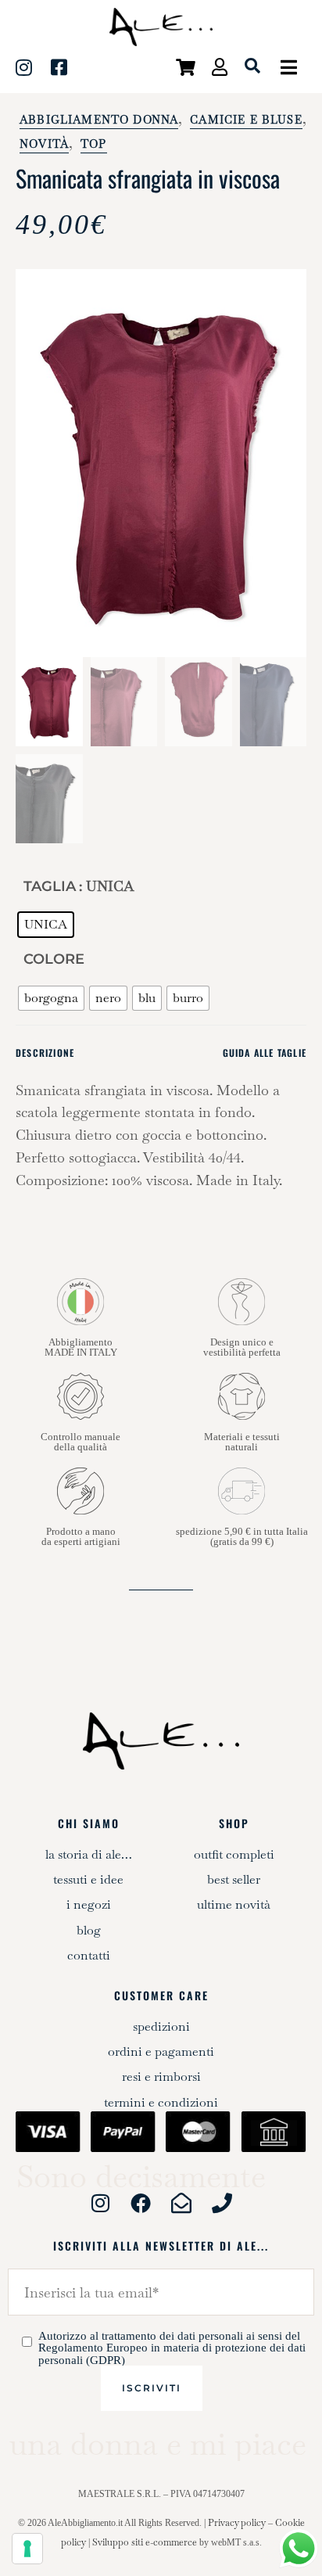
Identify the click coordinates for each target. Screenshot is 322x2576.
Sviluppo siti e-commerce (145, 2542)
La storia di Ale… (89, 1854)
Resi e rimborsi (161, 2077)
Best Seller (234, 1879)
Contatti (89, 1955)
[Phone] (222, 2203)
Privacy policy (237, 2523)
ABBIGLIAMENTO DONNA (99, 120)
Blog (89, 1930)
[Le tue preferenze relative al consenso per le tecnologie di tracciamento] (27, 2549)
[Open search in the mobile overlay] (252, 66)
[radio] (46, 925)
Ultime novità (234, 1904)
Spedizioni (161, 2026)
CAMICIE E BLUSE (246, 120)
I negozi (89, 1904)
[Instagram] (100, 2203)
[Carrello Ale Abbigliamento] (179, 65)
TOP (94, 144)
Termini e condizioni (161, 2102)
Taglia (50, 886)
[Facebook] (141, 2203)
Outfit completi (234, 1854)
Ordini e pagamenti (161, 2051)
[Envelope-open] (181, 2203)
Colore (54, 959)
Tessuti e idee (88, 1879)
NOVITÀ (44, 144)
